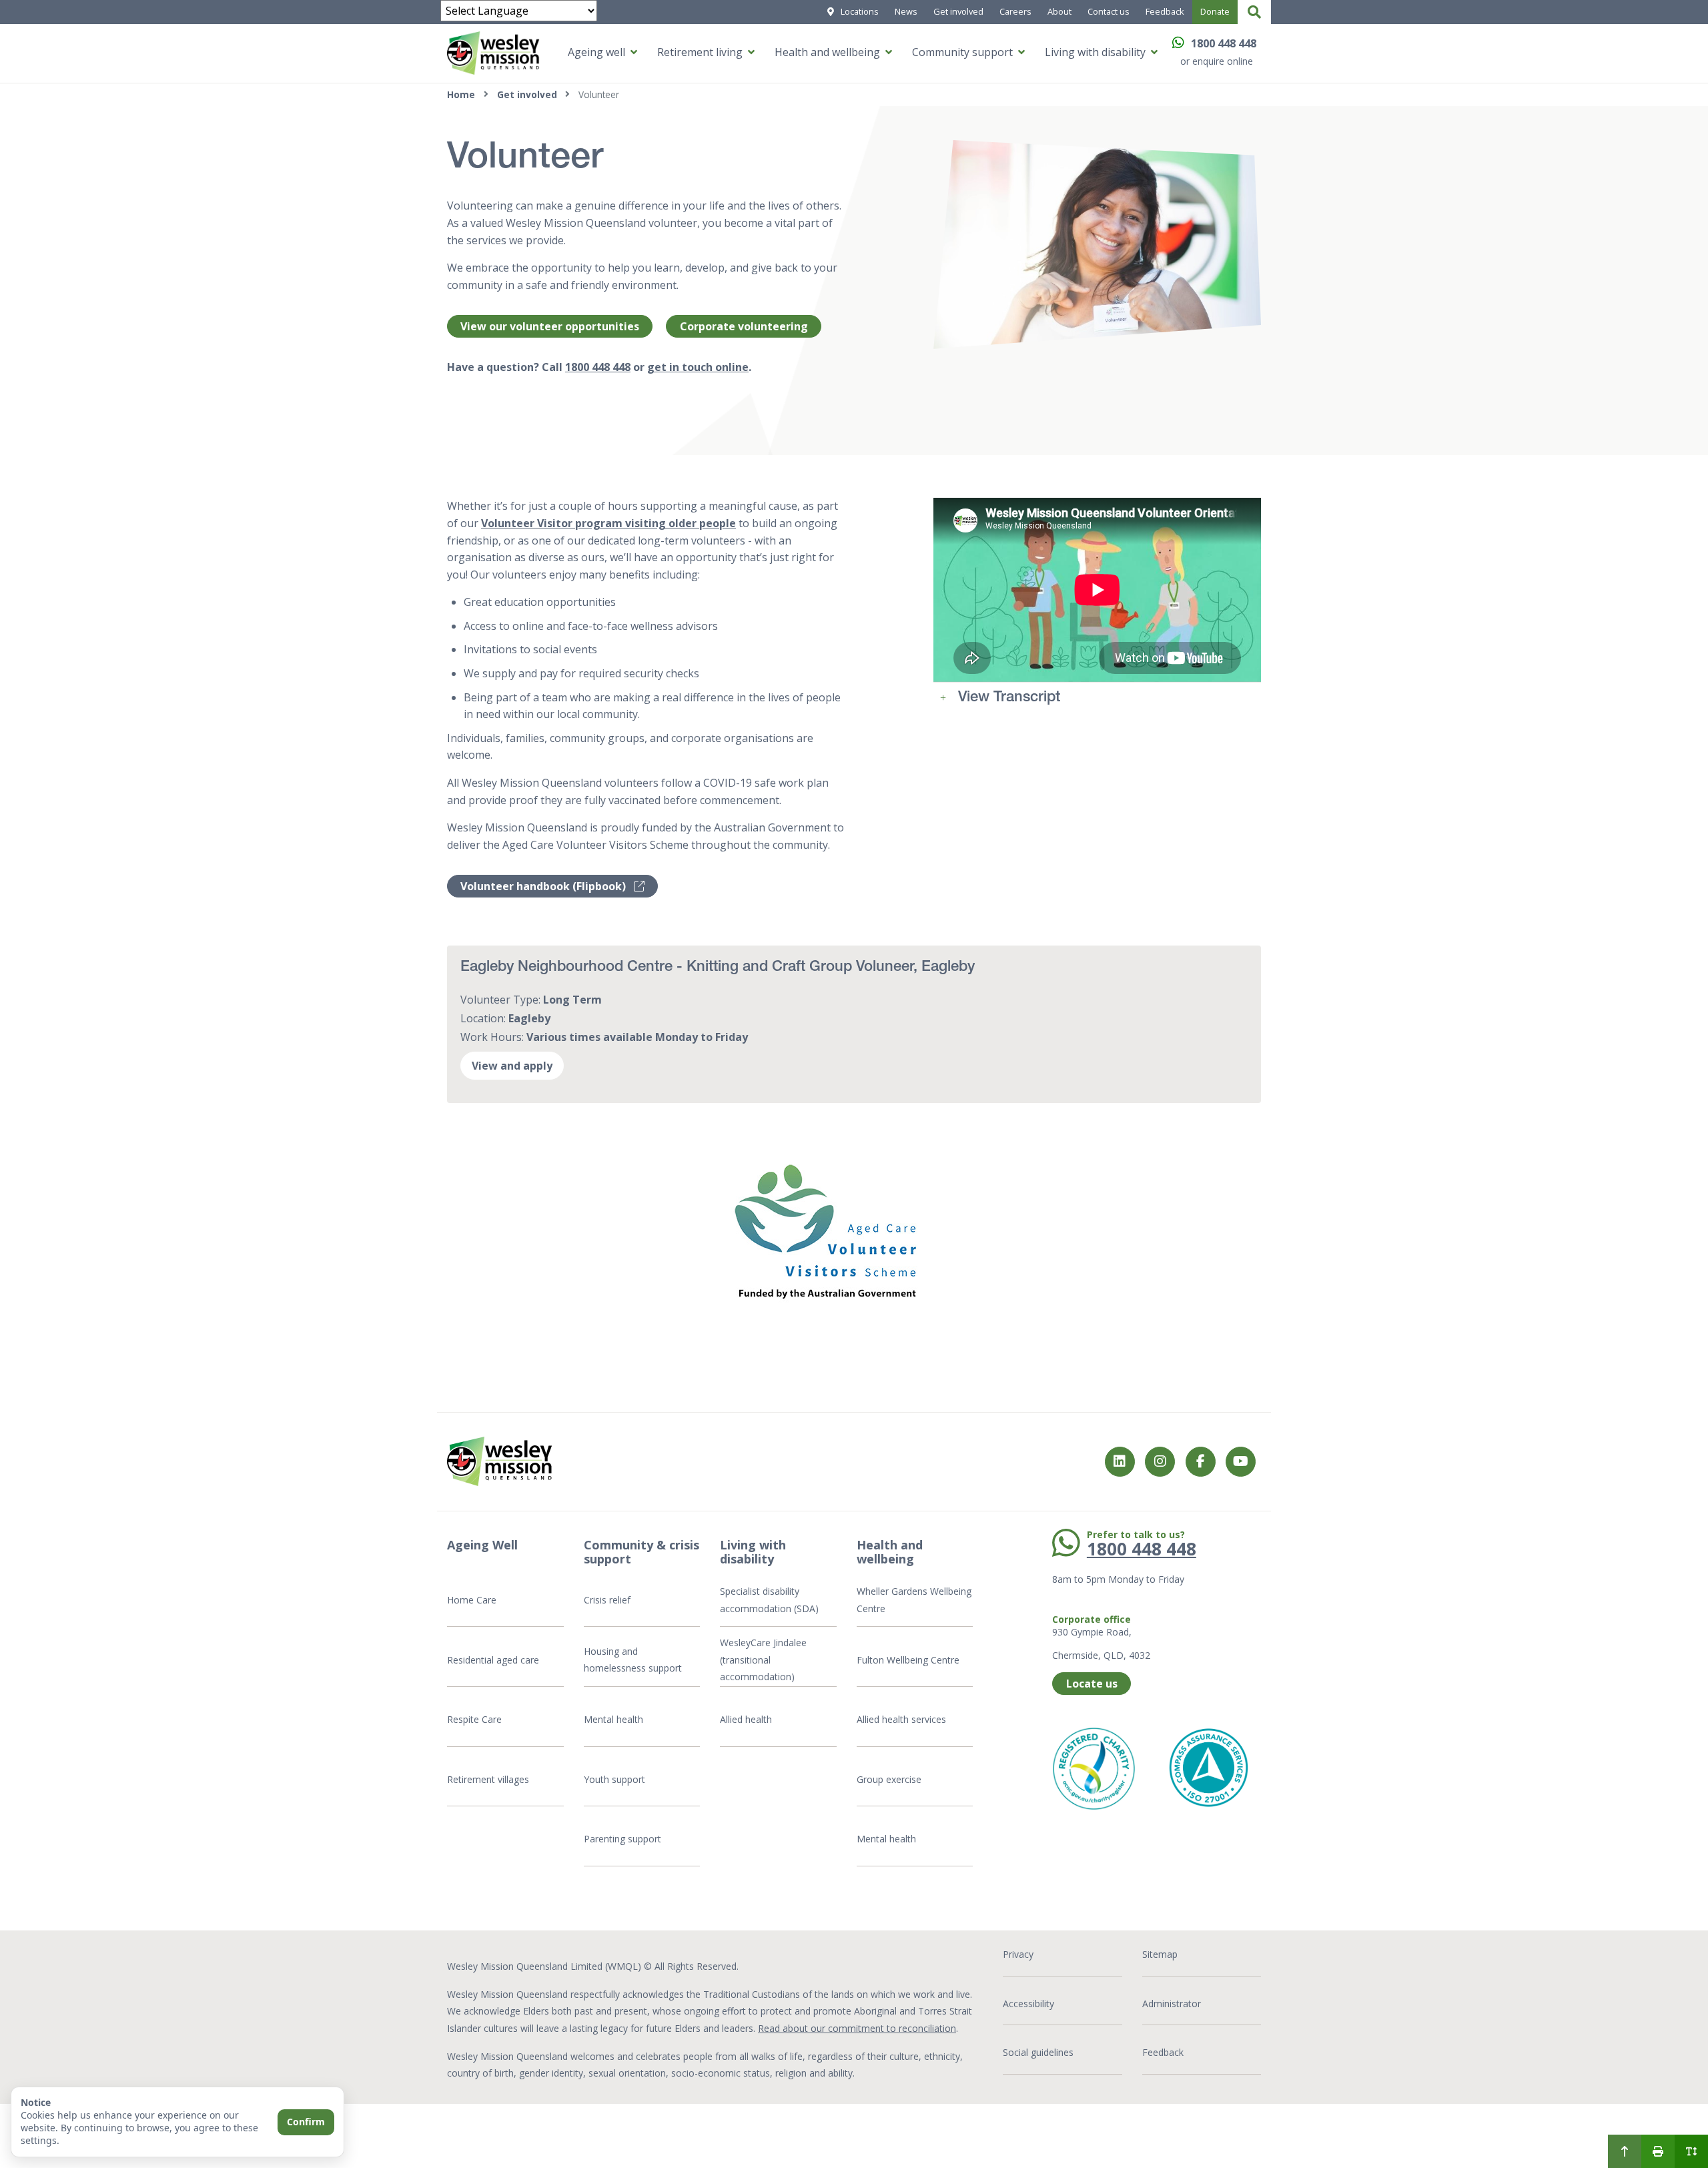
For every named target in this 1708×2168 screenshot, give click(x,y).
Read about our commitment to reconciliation (857, 2028)
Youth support (614, 1779)
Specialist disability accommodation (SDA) (769, 1600)
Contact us (1109, 11)
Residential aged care (493, 1660)
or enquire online (1217, 61)
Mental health (613, 1719)
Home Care (472, 1600)
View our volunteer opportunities (550, 326)
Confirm (306, 2122)
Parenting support (622, 1839)
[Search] (1254, 12)
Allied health (746, 1719)
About (1059, 11)
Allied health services (901, 1719)
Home (461, 94)
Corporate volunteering (744, 326)
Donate (1215, 11)
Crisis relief (607, 1600)
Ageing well (596, 52)
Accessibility (1028, 2004)
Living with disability (1095, 52)
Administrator (1172, 2004)
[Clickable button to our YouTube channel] (1241, 1462)
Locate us (1092, 1684)
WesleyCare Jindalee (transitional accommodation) (763, 1660)
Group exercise (889, 1779)
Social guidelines (1038, 2052)
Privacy (1018, 1954)
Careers (1015, 11)
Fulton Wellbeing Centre (909, 1660)
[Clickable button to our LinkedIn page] (1120, 1462)
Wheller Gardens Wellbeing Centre (914, 1600)
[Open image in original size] (825, 1232)
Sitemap (1160, 1954)
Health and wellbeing (827, 52)
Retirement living (700, 52)
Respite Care (474, 1719)
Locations (860, 11)
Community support (962, 52)
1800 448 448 (1224, 43)
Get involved (958, 11)
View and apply (512, 1066)
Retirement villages (488, 1779)
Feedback (1165, 11)
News (906, 11)
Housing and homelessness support (633, 1660)
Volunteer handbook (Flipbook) (544, 886)
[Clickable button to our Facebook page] (1160, 1462)
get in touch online (698, 367)
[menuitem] (1625, 2151)
